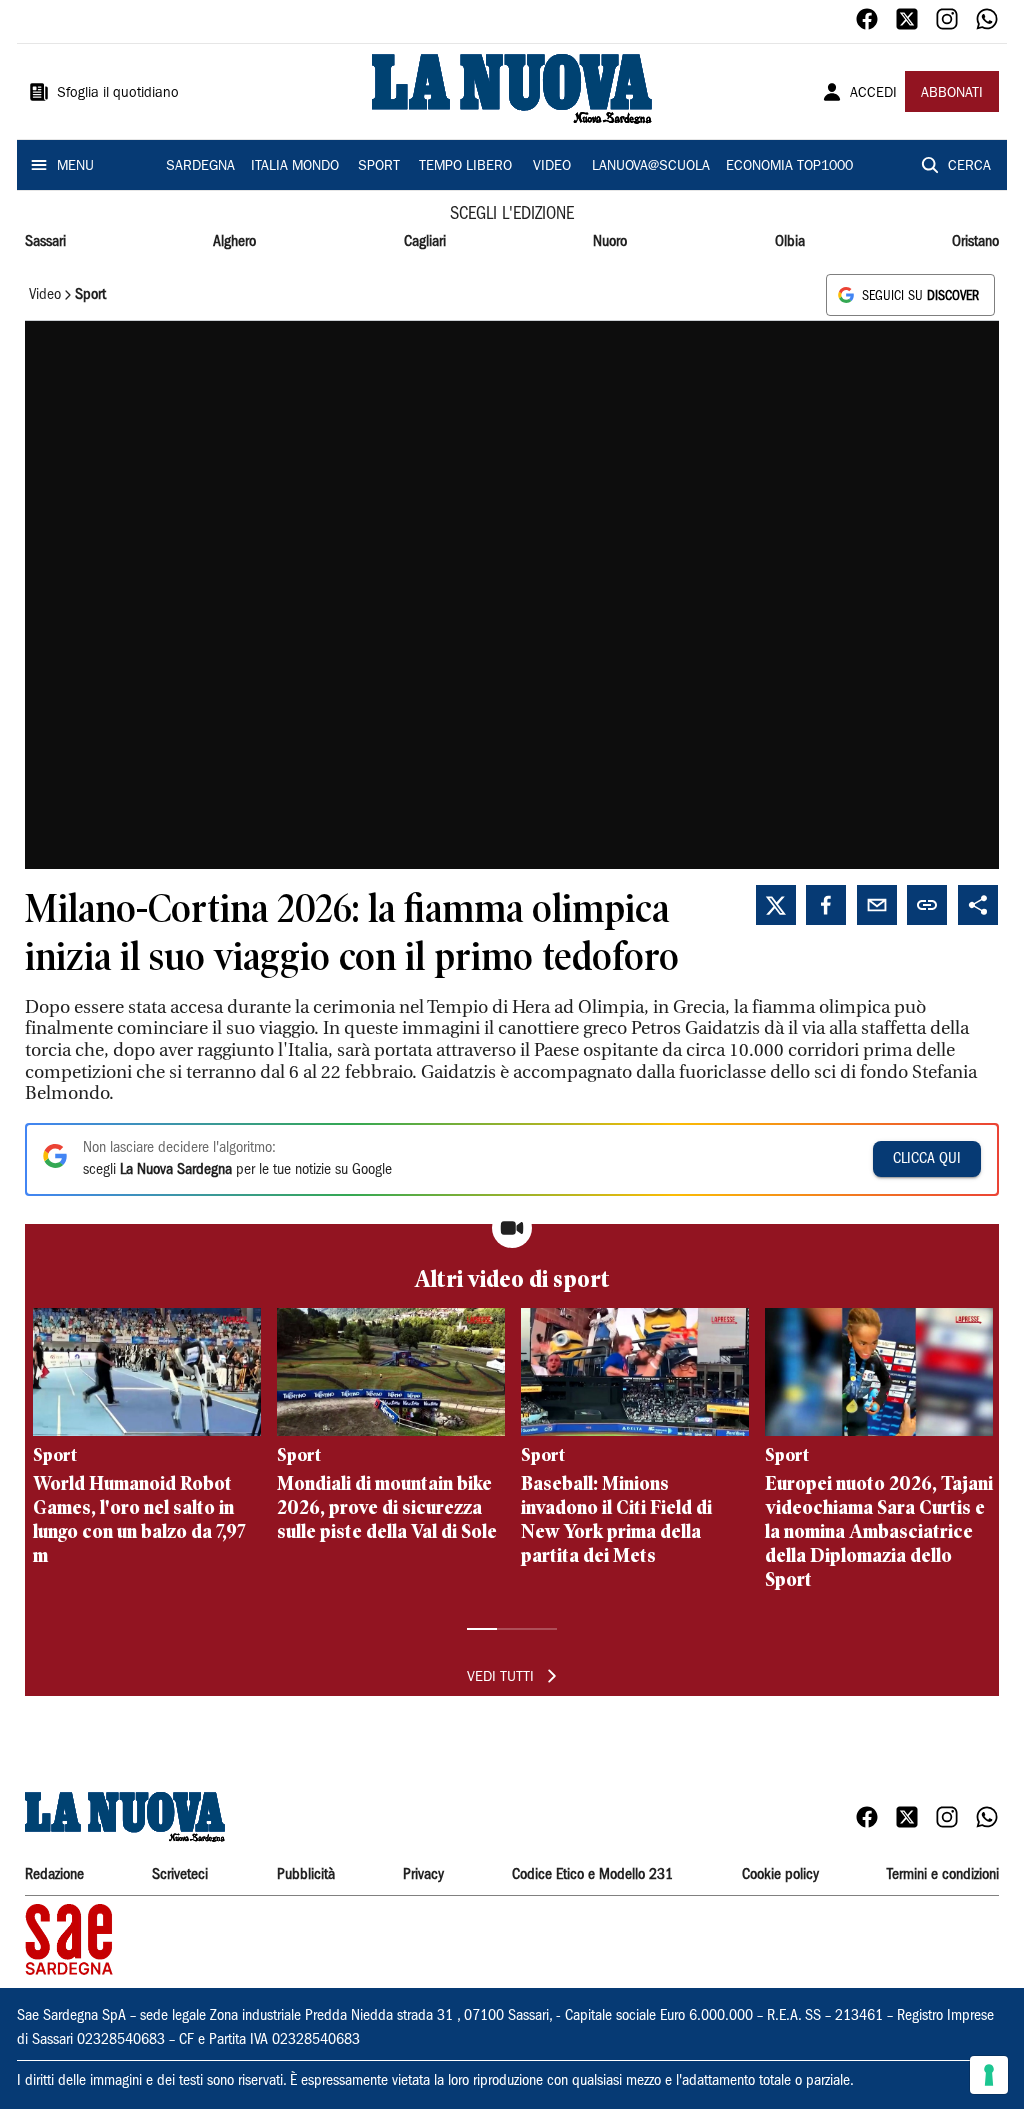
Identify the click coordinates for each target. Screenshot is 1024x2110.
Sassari (45, 242)
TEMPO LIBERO (465, 167)
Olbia (790, 242)
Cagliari (425, 242)
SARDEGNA (200, 167)
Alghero (234, 242)
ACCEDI (873, 94)
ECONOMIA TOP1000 (789, 167)
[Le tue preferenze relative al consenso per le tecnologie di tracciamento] (989, 2075)
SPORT (379, 167)
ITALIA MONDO (295, 167)
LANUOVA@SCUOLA (651, 167)
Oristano (975, 242)
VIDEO (552, 167)
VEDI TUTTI (500, 1678)
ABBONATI (952, 94)
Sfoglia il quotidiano (118, 94)
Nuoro (610, 242)
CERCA (969, 167)
